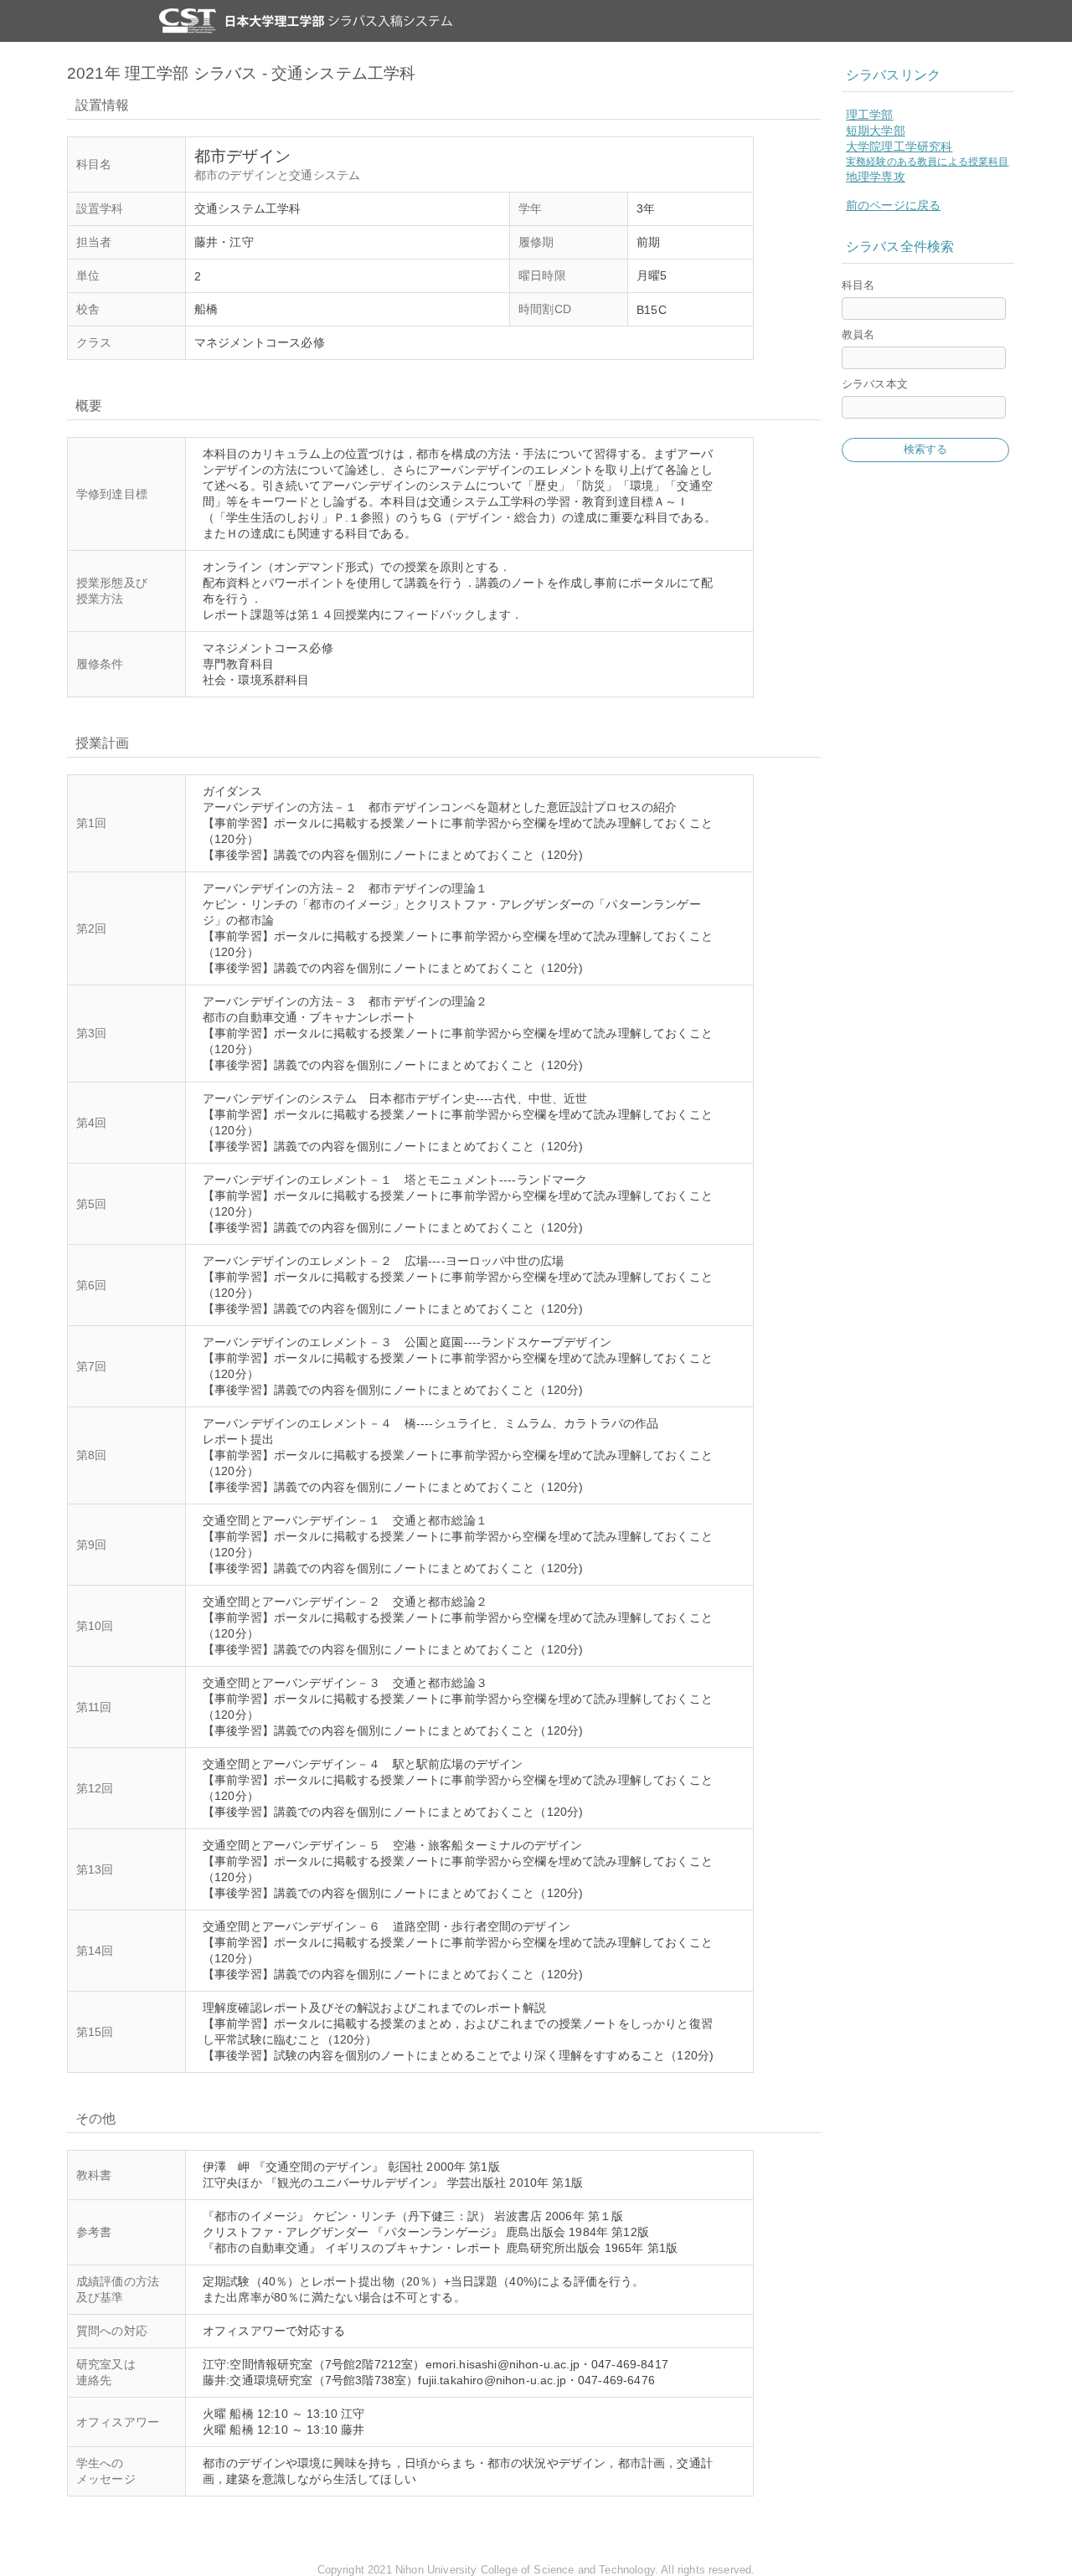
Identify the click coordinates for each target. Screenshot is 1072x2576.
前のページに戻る (893, 205)
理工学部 (870, 115)
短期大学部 (876, 131)
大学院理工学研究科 (899, 147)
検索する (926, 449)
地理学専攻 (876, 177)
